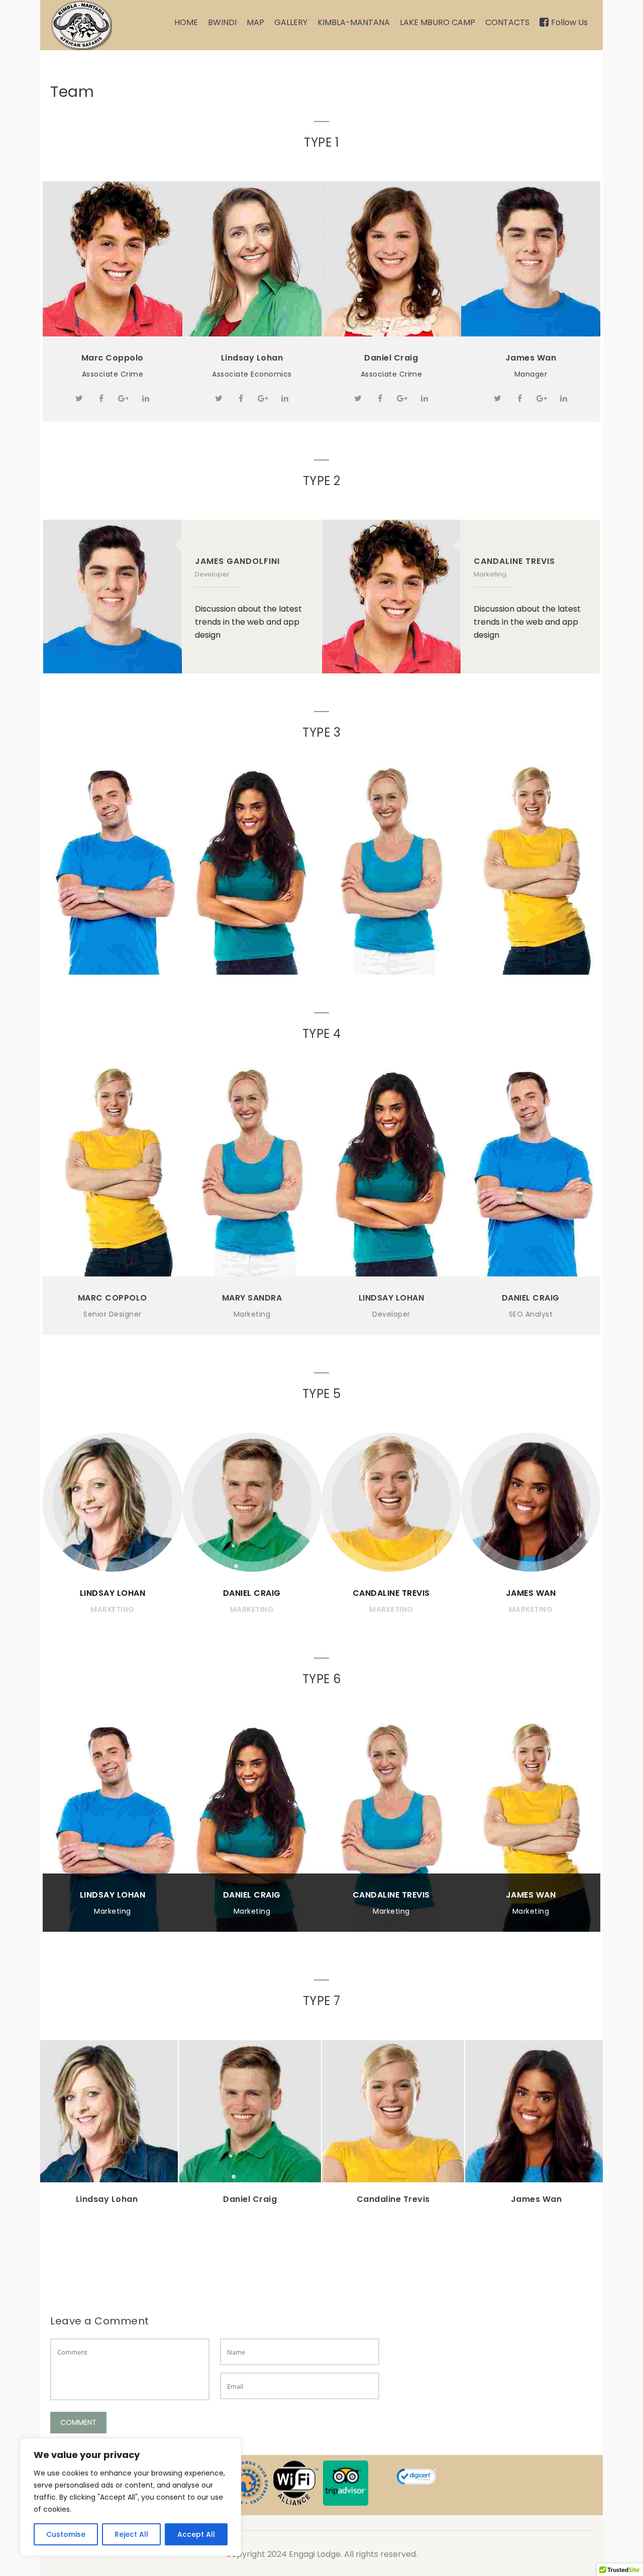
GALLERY (291, 22)
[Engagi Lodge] (81, 25)
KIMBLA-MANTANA (354, 22)
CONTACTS (507, 22)
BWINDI (222, 22)
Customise (66, 2534)
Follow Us (569, 22)
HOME (186, 22)
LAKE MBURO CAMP (438, 22)
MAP (255, 22)
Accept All (196, 2534)
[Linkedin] (146, 398)
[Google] (124, 398)
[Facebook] (101, 398)
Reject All (131, 2534)
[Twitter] (79, 398)
